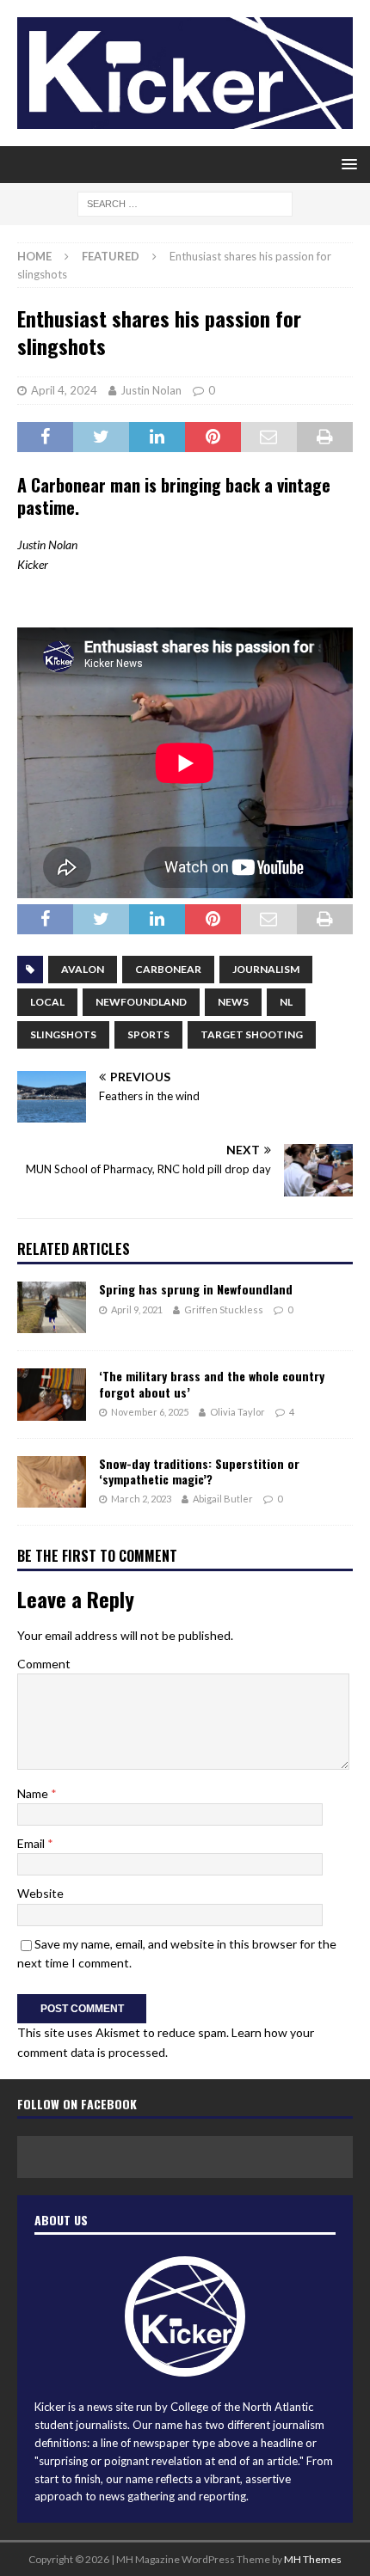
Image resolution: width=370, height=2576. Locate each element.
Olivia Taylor (237, 1412)
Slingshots (63, 1034)
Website (40, 1893)
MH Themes (313, 2559)
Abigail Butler (223, 1499)
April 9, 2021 (137, 1309)
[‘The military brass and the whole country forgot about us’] (52, 1394)
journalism (266, 969)
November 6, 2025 (150, 1412)
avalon (83, 969)
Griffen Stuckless (224, 1309)
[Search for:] (185, 202)
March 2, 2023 (141, 1499)
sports (148, 1034)
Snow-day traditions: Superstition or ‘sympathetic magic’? (199, 1471)
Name (34, 1793)
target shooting (252, 1034)
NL (286, 1002)
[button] (346, 164)
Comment (44, 1664)
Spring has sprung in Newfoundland (196, 1289)
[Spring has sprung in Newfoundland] (52, 1307)
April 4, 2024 (64, 390)
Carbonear (168, 969)
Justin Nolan (151, 390)
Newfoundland (141, 1002)
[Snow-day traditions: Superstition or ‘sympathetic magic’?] (52, 1482)
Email (32, 1843)
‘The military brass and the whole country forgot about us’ (212, 1383)
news (233, 1002)
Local (47, 1002)
